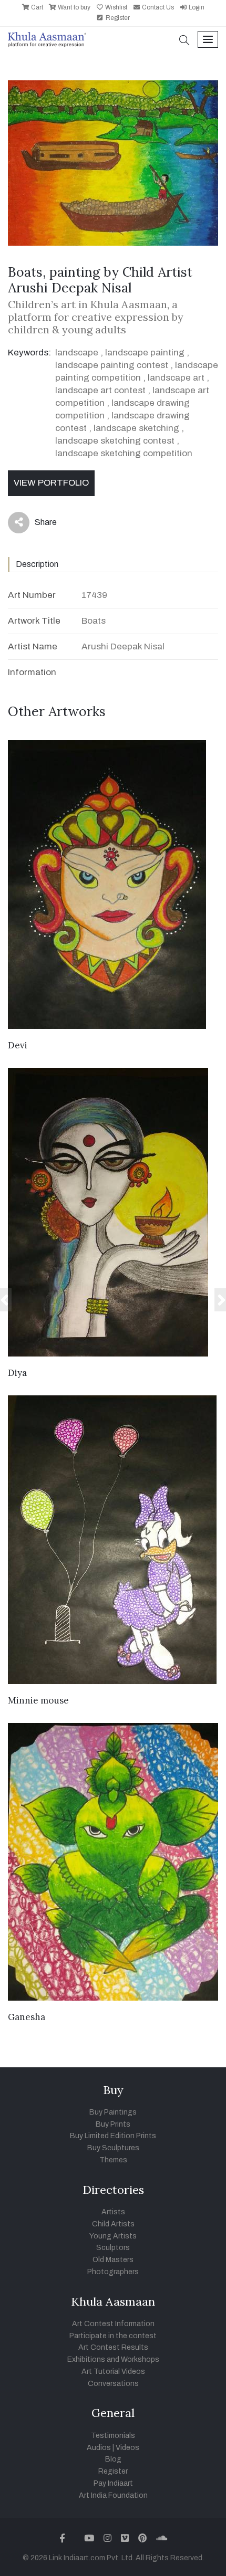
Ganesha (27, 2017)
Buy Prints (113, 2124)
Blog (113, 2459)
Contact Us (157, 7)
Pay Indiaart (113, 2483)
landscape (77, 353)
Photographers (113, 2272)
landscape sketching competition (124, 453)
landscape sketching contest (115, 441)
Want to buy (73, 7)
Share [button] (38, 524)
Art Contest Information (113, 2324)
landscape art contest (100, 390)
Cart (36, 7)
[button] (184, 41)
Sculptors (113, 2248)
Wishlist (115, 7)
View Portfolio (51, 483)
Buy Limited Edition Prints (113, 2136)
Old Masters (113, 2260)
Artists (113, 2212)
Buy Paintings (113, 2112)
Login (196, 7)
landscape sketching (136, 428)
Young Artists (113, 2236)
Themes (113, 2160)
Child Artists (113, 2224)
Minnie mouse (38, 1700)
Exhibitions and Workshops (113, 2359)
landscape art (176, 378)
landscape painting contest (112, 365)
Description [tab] (37, 564)
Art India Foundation (113, 2495)
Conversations (113, 2384)
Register (117, 18)
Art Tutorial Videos (113, 2372)
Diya (17, 1373)
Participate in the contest (113, 2336)
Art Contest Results (113, 2347)
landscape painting (145, 353)
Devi (18, 1045)
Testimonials (113, 2436)
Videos (127, 2448)
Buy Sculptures (113, 2148)
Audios (99, 2448)
